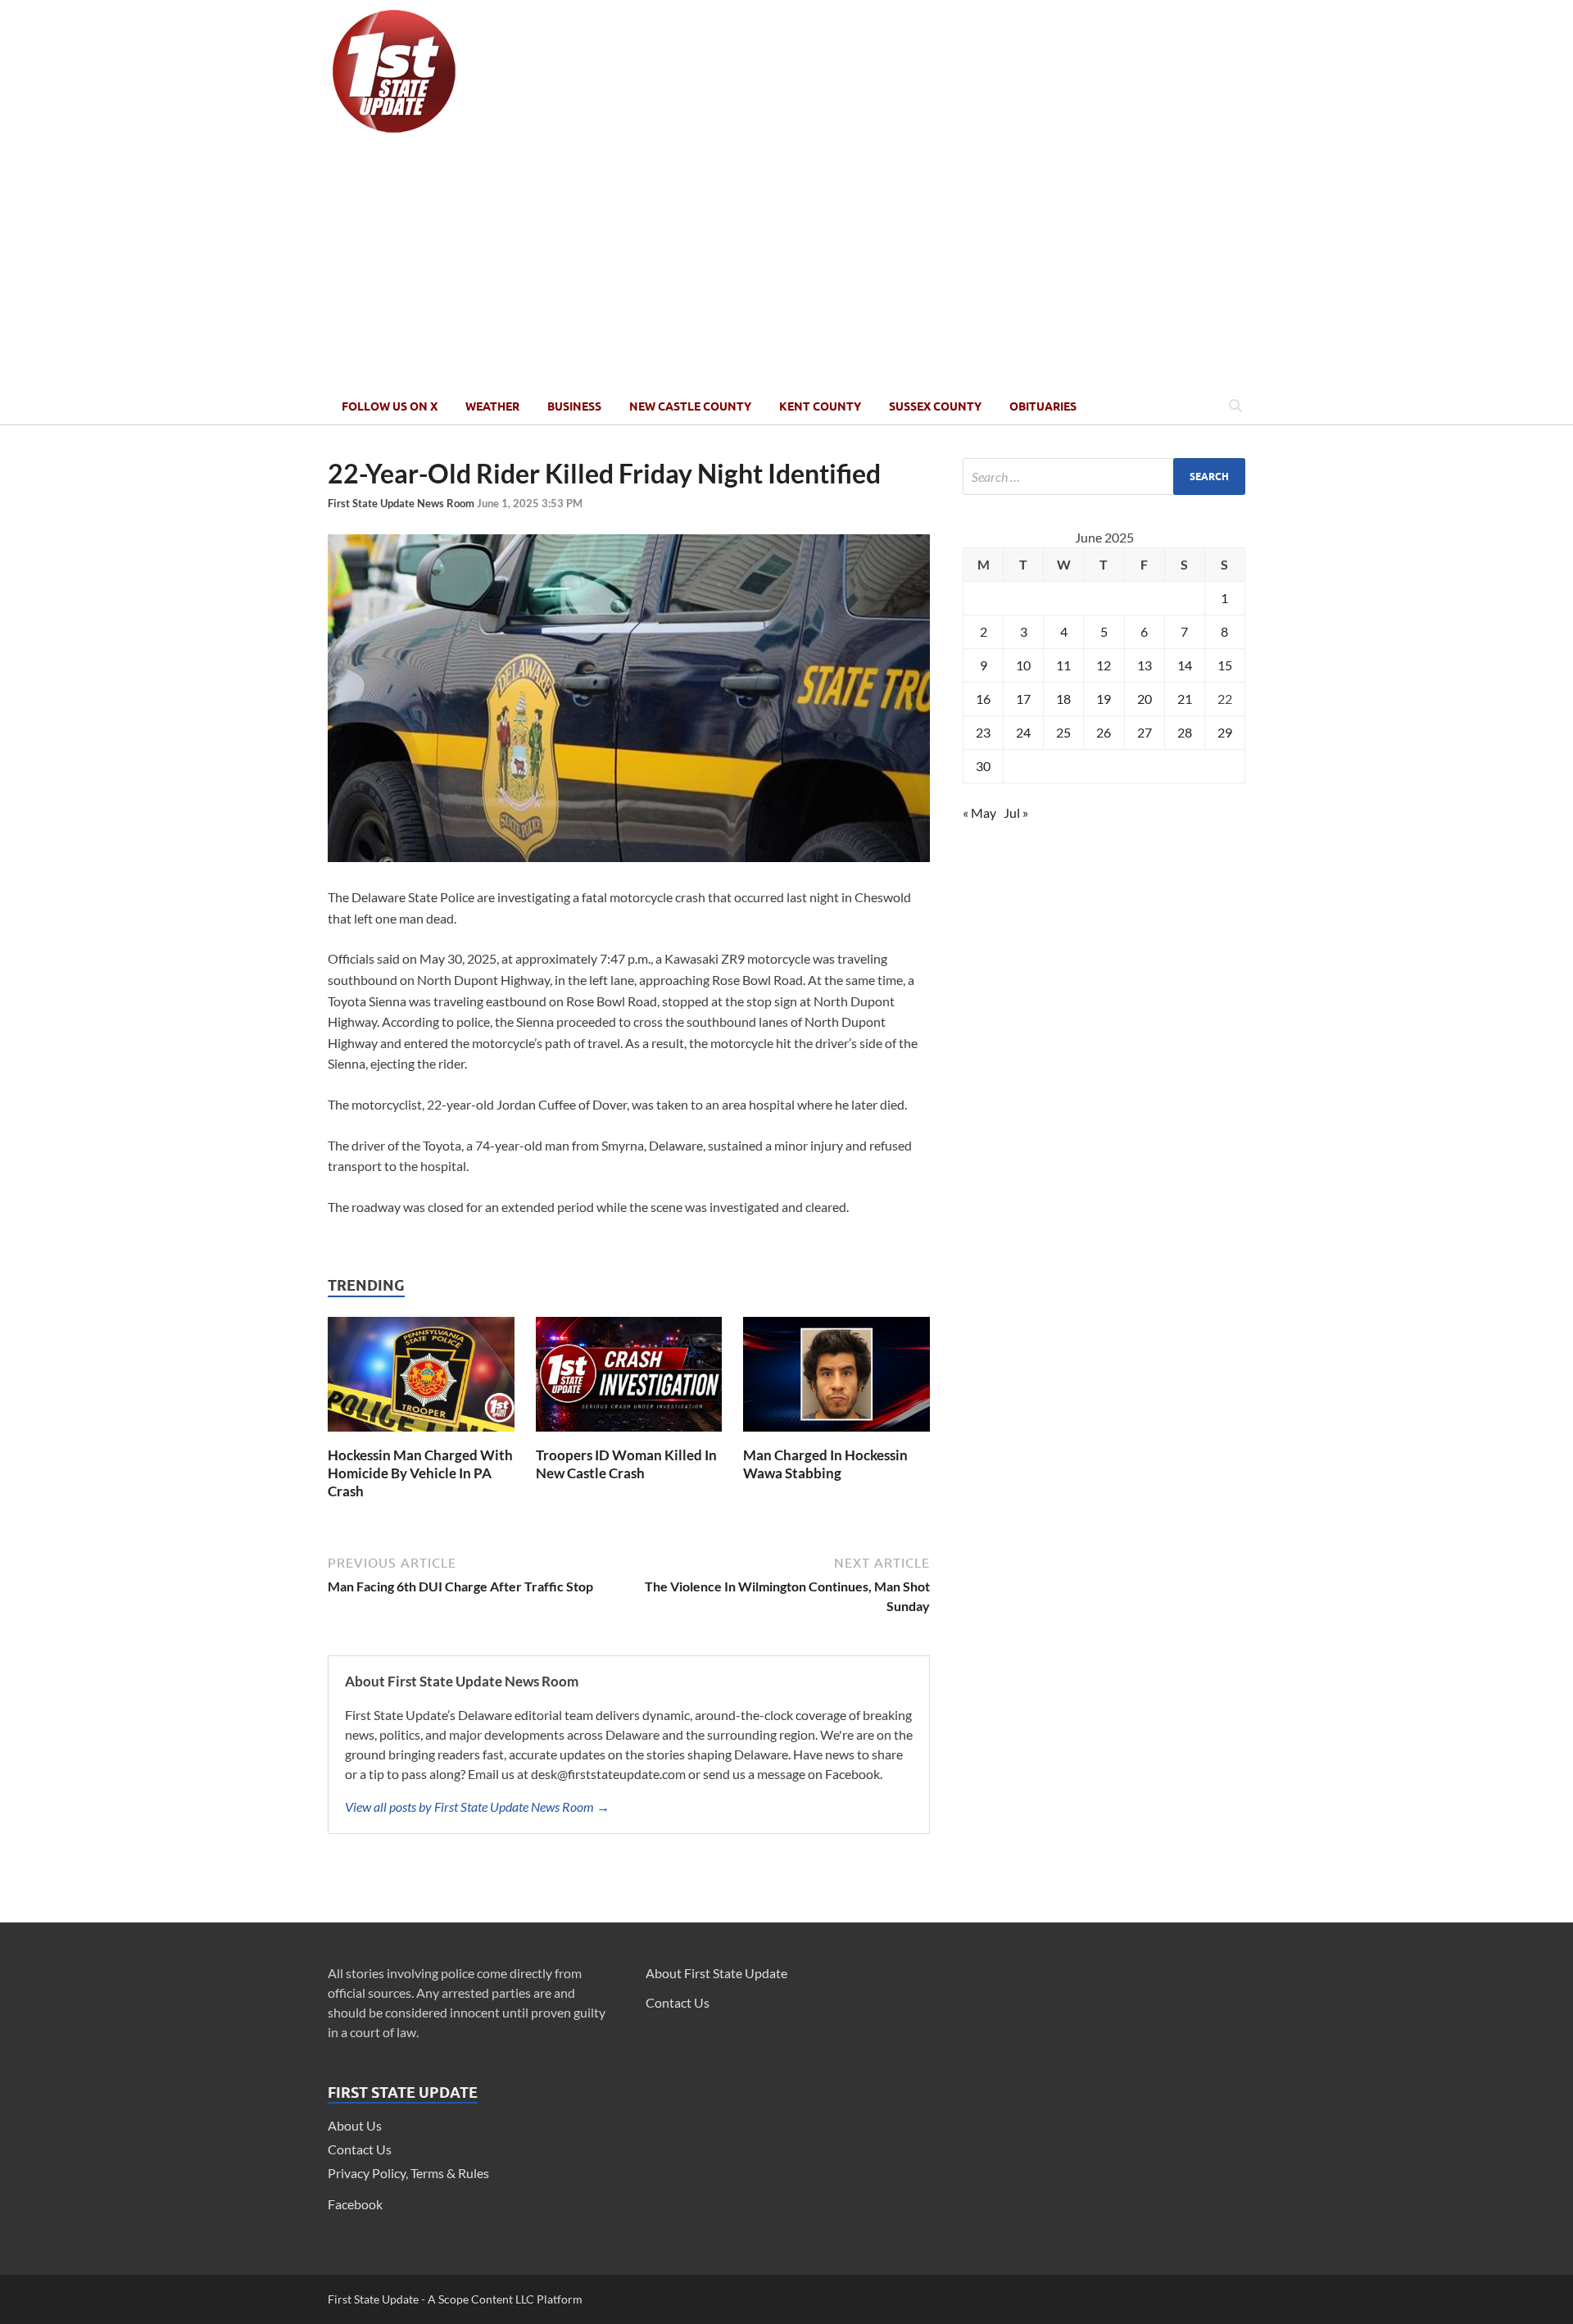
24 (1023, 732)
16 (983, 699)
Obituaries (1043, 406)
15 (1225, 665)
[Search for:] (1104, 477)
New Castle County (690, 406)
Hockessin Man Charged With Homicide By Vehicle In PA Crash (420, 1473)
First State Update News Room (402, 503)
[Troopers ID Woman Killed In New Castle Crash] (629, 1436)
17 (1023, 699)
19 (1104, 699)
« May (979, 812)
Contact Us (360, 2149)
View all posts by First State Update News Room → (477, 1807)
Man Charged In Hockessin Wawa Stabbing (825, 1464)
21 (1185, 699)
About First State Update (716, 1973)
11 (1063, 665)
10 (1023, 665)
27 (1145, 732)
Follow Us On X (390, 406)
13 (1145, 665)
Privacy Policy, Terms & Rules (408, 2173)
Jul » (1016, 812)
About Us (355, 2125)
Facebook (355, 2204)
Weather (492, 406)
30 (983, 766)
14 (1185, 665)
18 (1063, 699)
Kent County (820, 406)
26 (1104, 732)
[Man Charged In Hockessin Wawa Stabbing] (836, 1436)
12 (1104, 665)
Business (574, 406)
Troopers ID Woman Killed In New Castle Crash (626, 1464)
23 (983, 732)
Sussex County (935, 406)
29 (1225, 732)
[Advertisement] (786, 265)
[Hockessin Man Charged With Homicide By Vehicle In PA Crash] (421, 1436)
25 (1063, 732)
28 (1185, 732)
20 (1145, 699)
